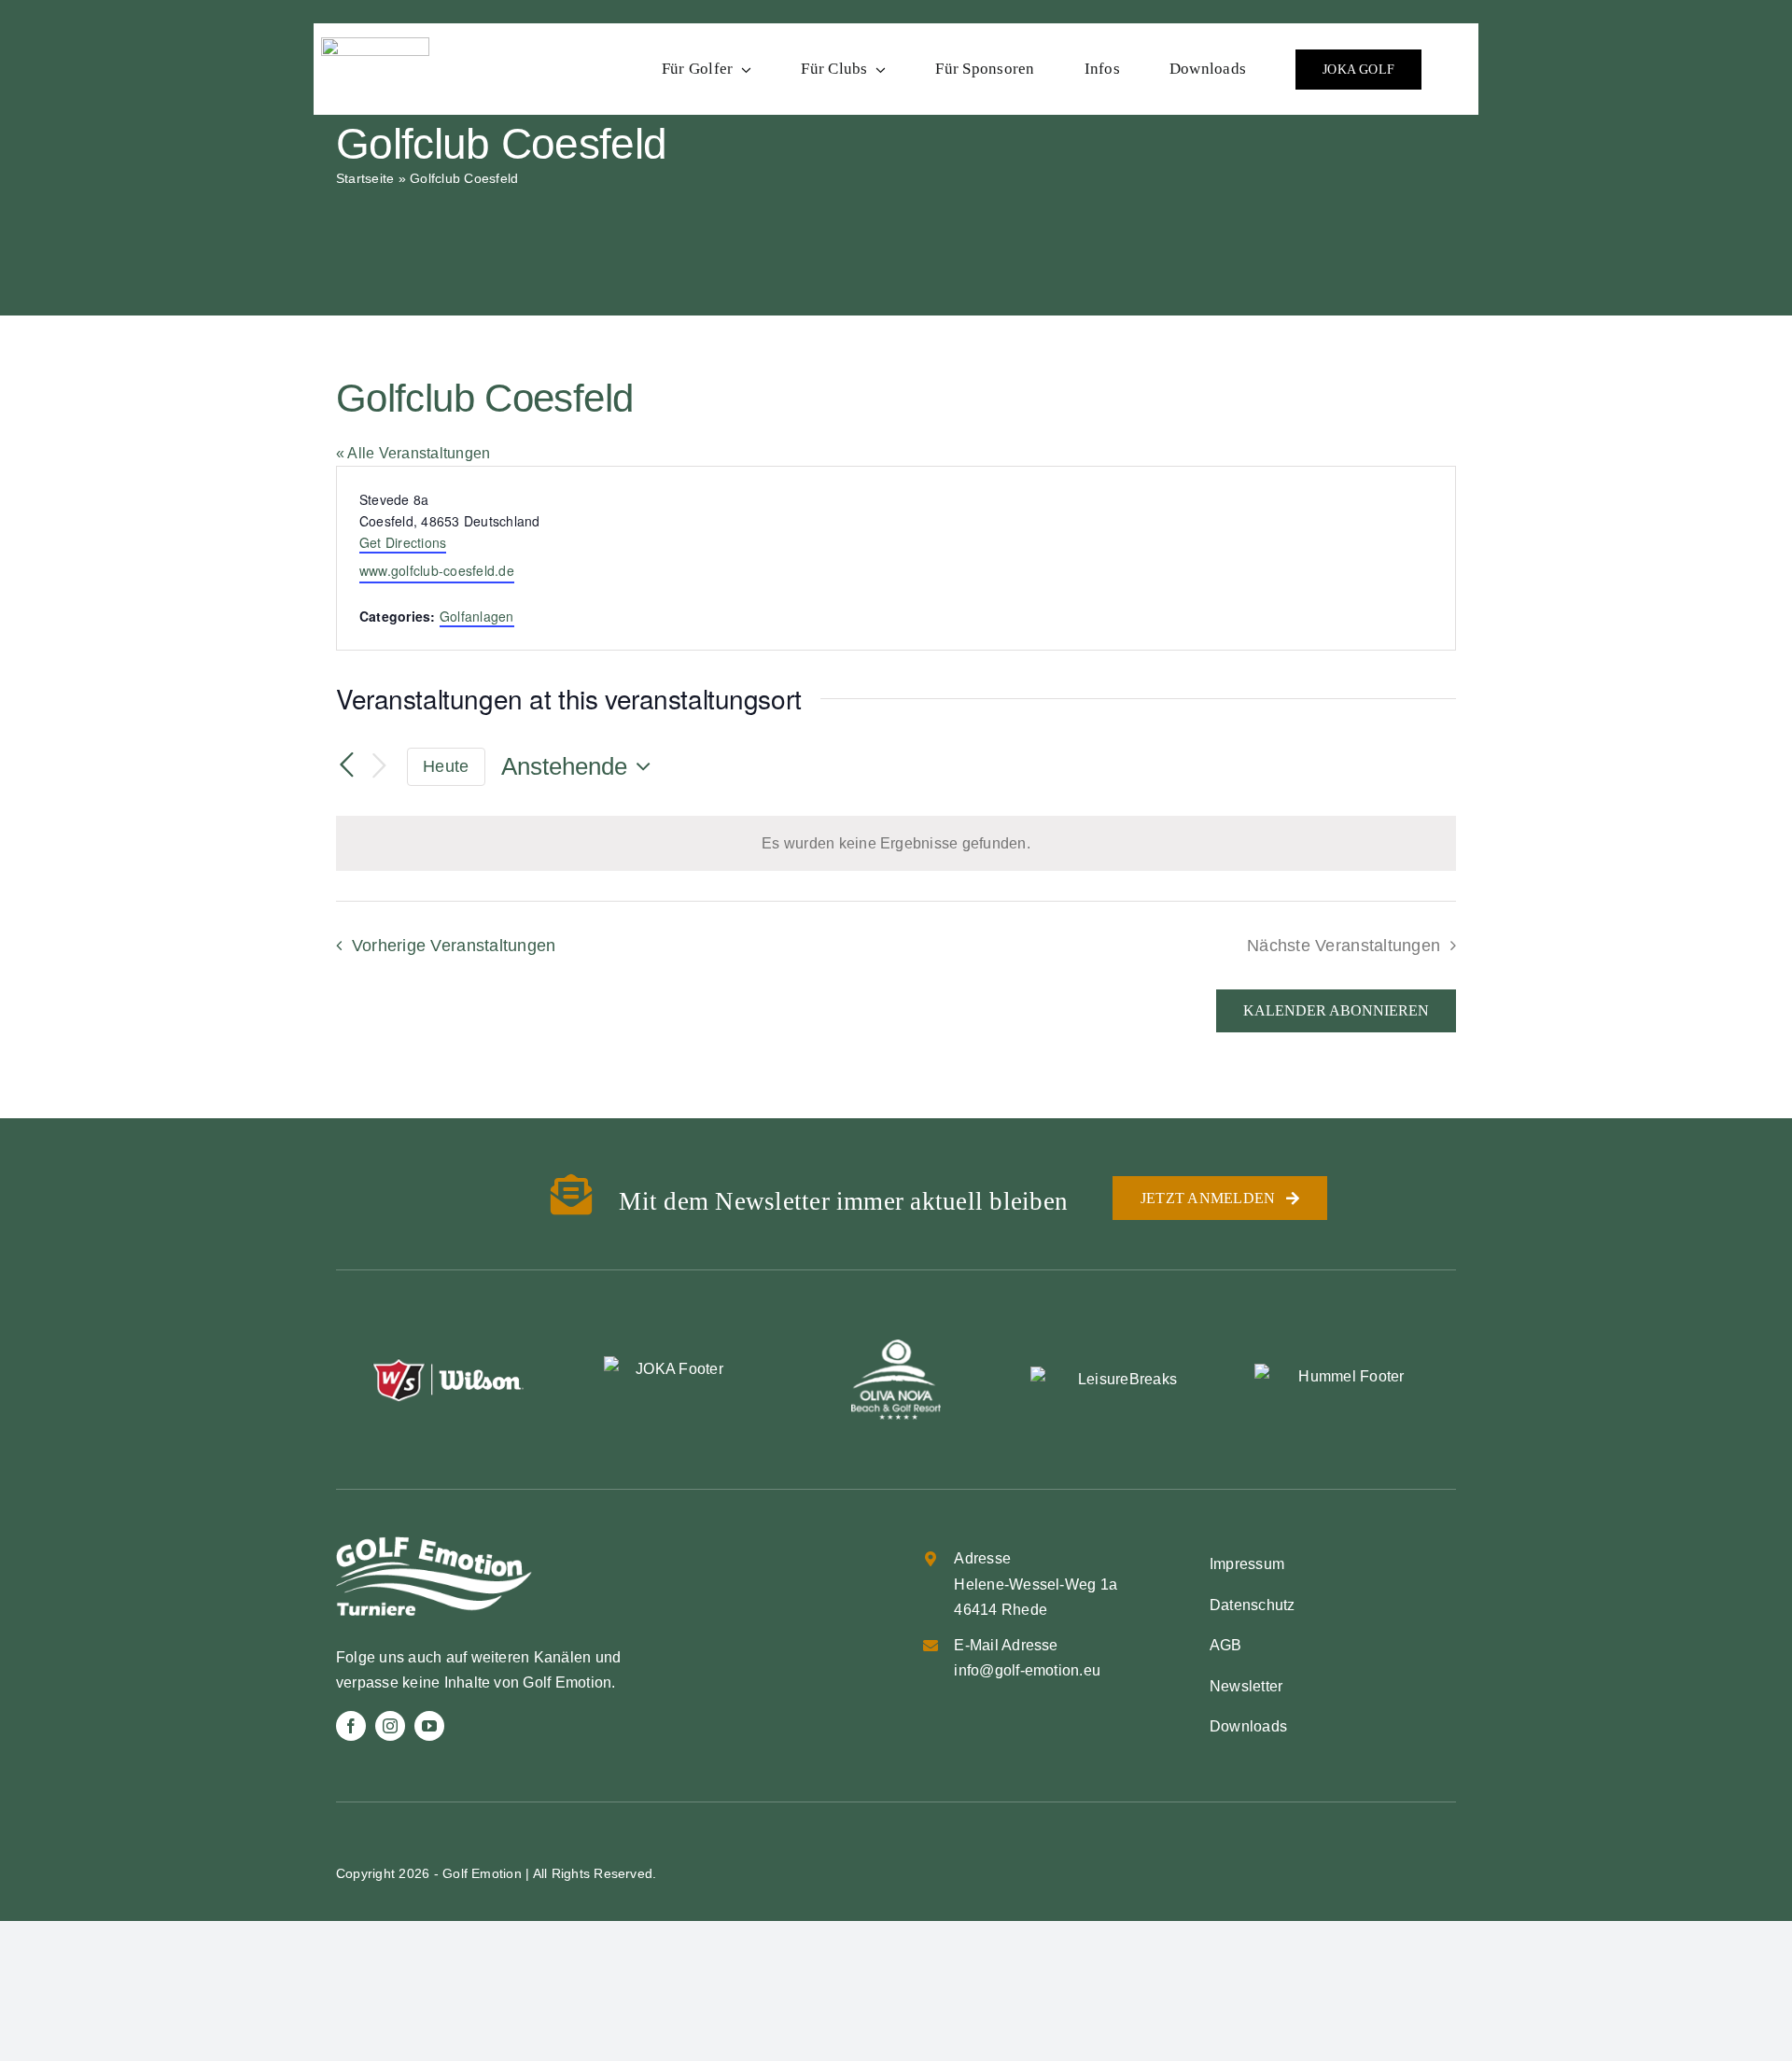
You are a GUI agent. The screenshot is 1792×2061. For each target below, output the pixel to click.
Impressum (1247, 1564)
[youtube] (429, 1726)
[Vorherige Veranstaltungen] (347, 765)
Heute (446, 766)
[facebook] (351, 1726)
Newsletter (1246, 1686)
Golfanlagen (477, 616)
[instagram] (390, 1726)
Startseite (365, 178)
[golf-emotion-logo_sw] (375, 44)
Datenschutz (1253, 1605)
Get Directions (403, 542)
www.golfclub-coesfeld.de (437, 570)
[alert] (896, 844)
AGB (1226, 1645)
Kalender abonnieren (1336, 1010)
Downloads (1248, 1726)
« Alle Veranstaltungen (413, 453)
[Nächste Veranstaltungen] (379, 767)
